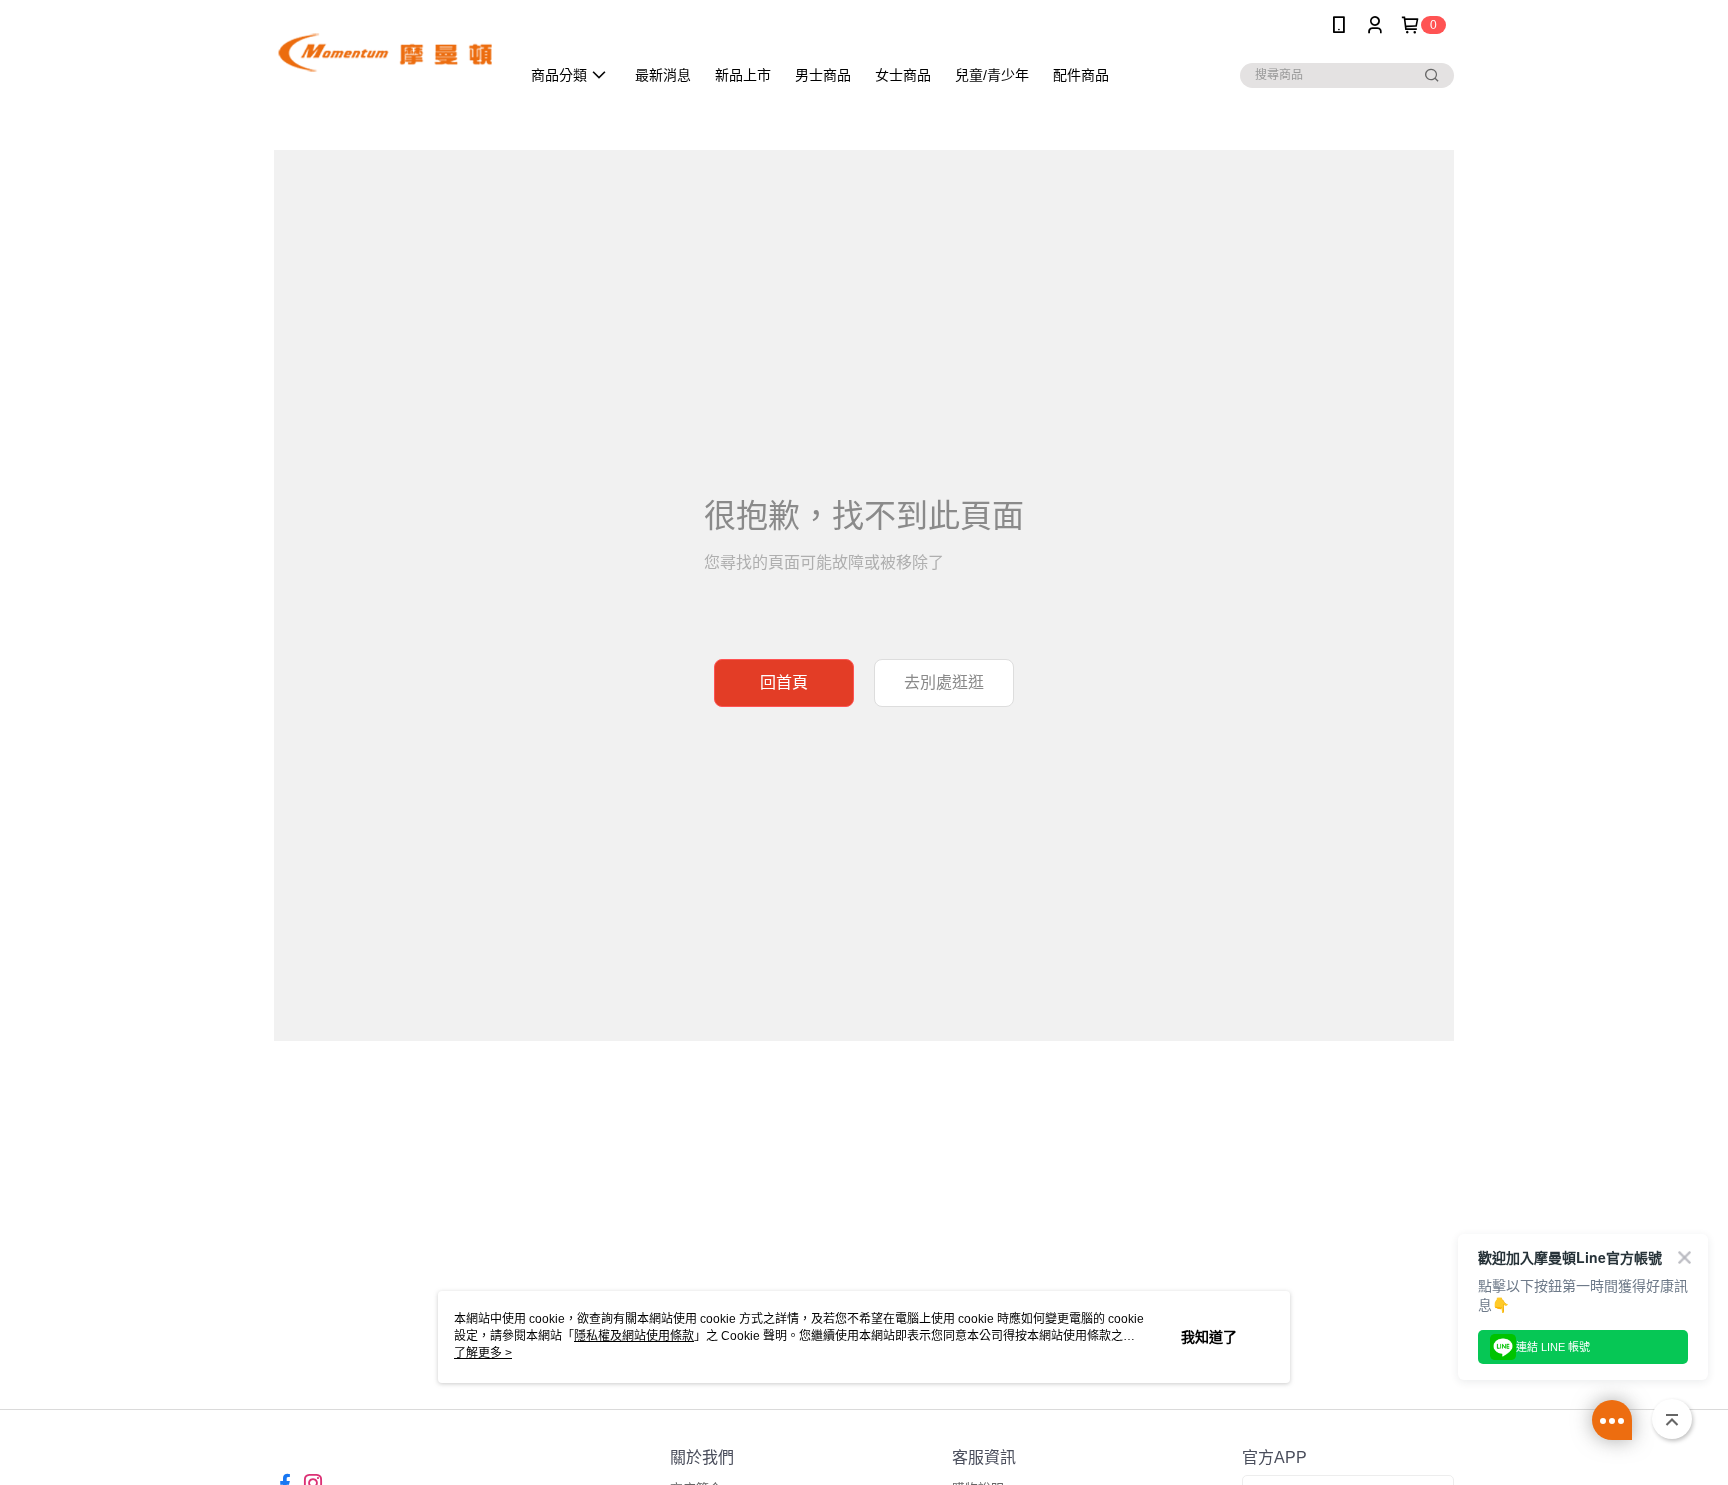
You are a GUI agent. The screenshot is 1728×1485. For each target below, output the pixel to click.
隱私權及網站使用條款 (634, 1336)
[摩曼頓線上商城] (385, 52)
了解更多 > (483, 1353)
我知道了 (1209, 1337)
